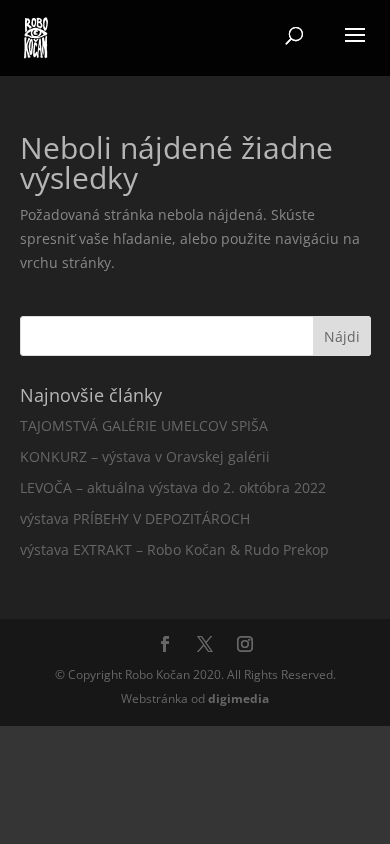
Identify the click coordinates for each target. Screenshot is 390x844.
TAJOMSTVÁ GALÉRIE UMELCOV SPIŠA (144, 425)
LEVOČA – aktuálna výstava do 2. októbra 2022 (173, 487)
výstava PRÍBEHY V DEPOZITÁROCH (135, 518)
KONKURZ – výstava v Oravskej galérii (145, 456)
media (238, 698)
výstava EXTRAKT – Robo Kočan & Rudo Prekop (174, 549)
